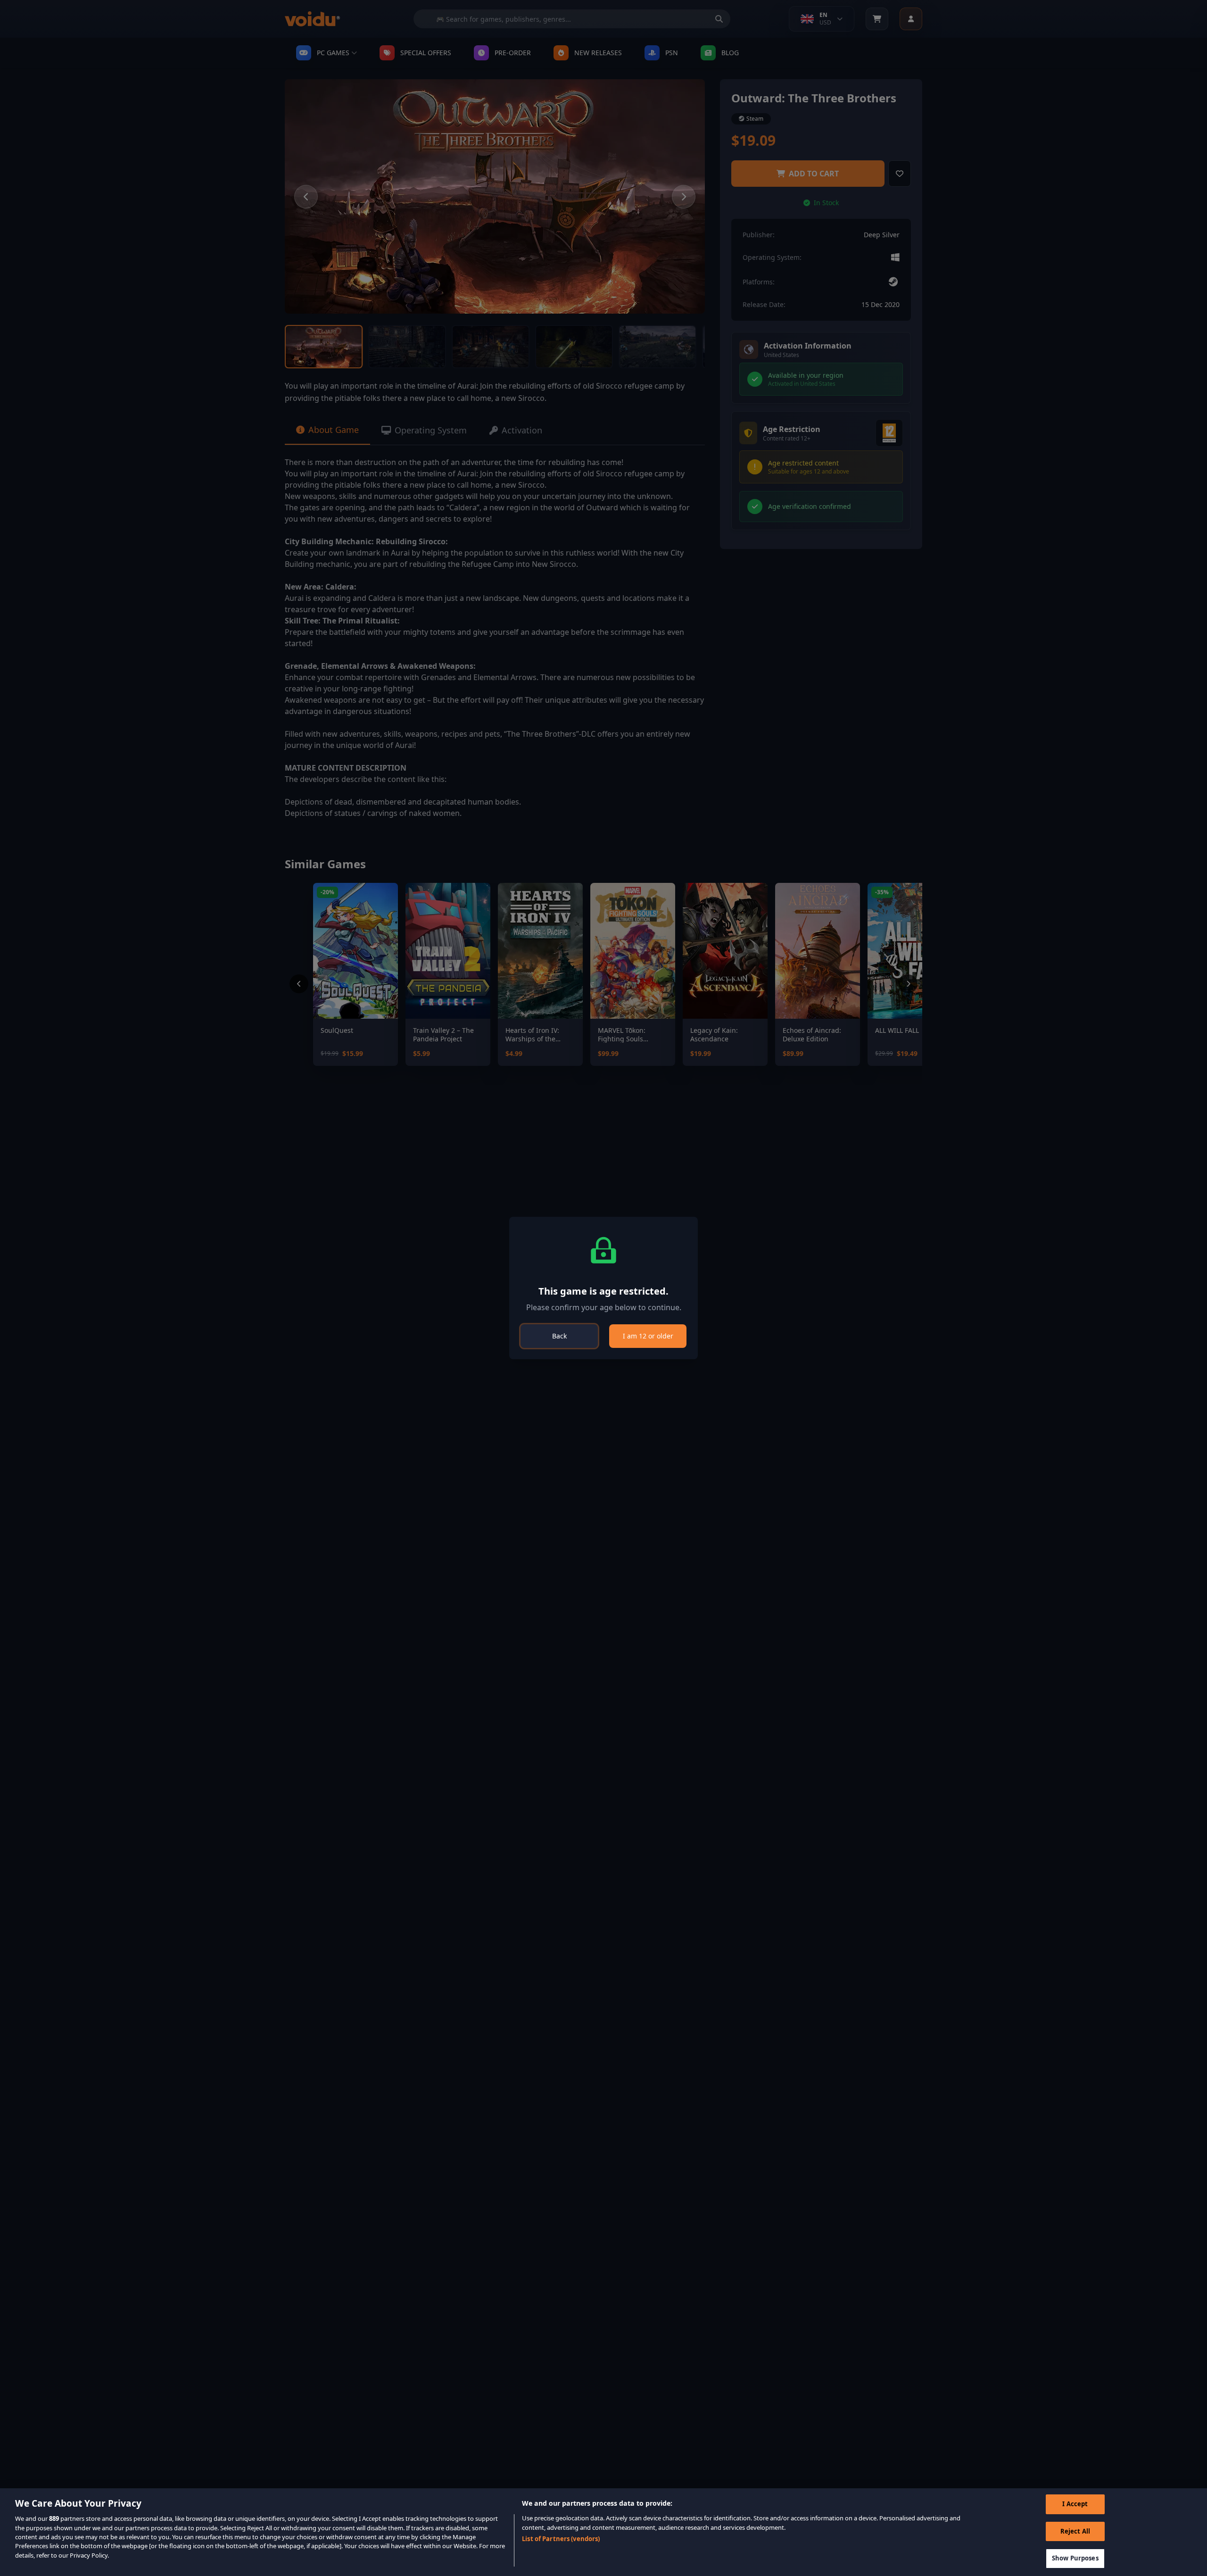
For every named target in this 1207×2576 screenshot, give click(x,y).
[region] (603, 2532)
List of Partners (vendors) (561, 2539)
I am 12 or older (648, 1336)
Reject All (1075, 2531)
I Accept (1075, 2504)
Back (559, 1336)
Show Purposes (1075, 2558)
